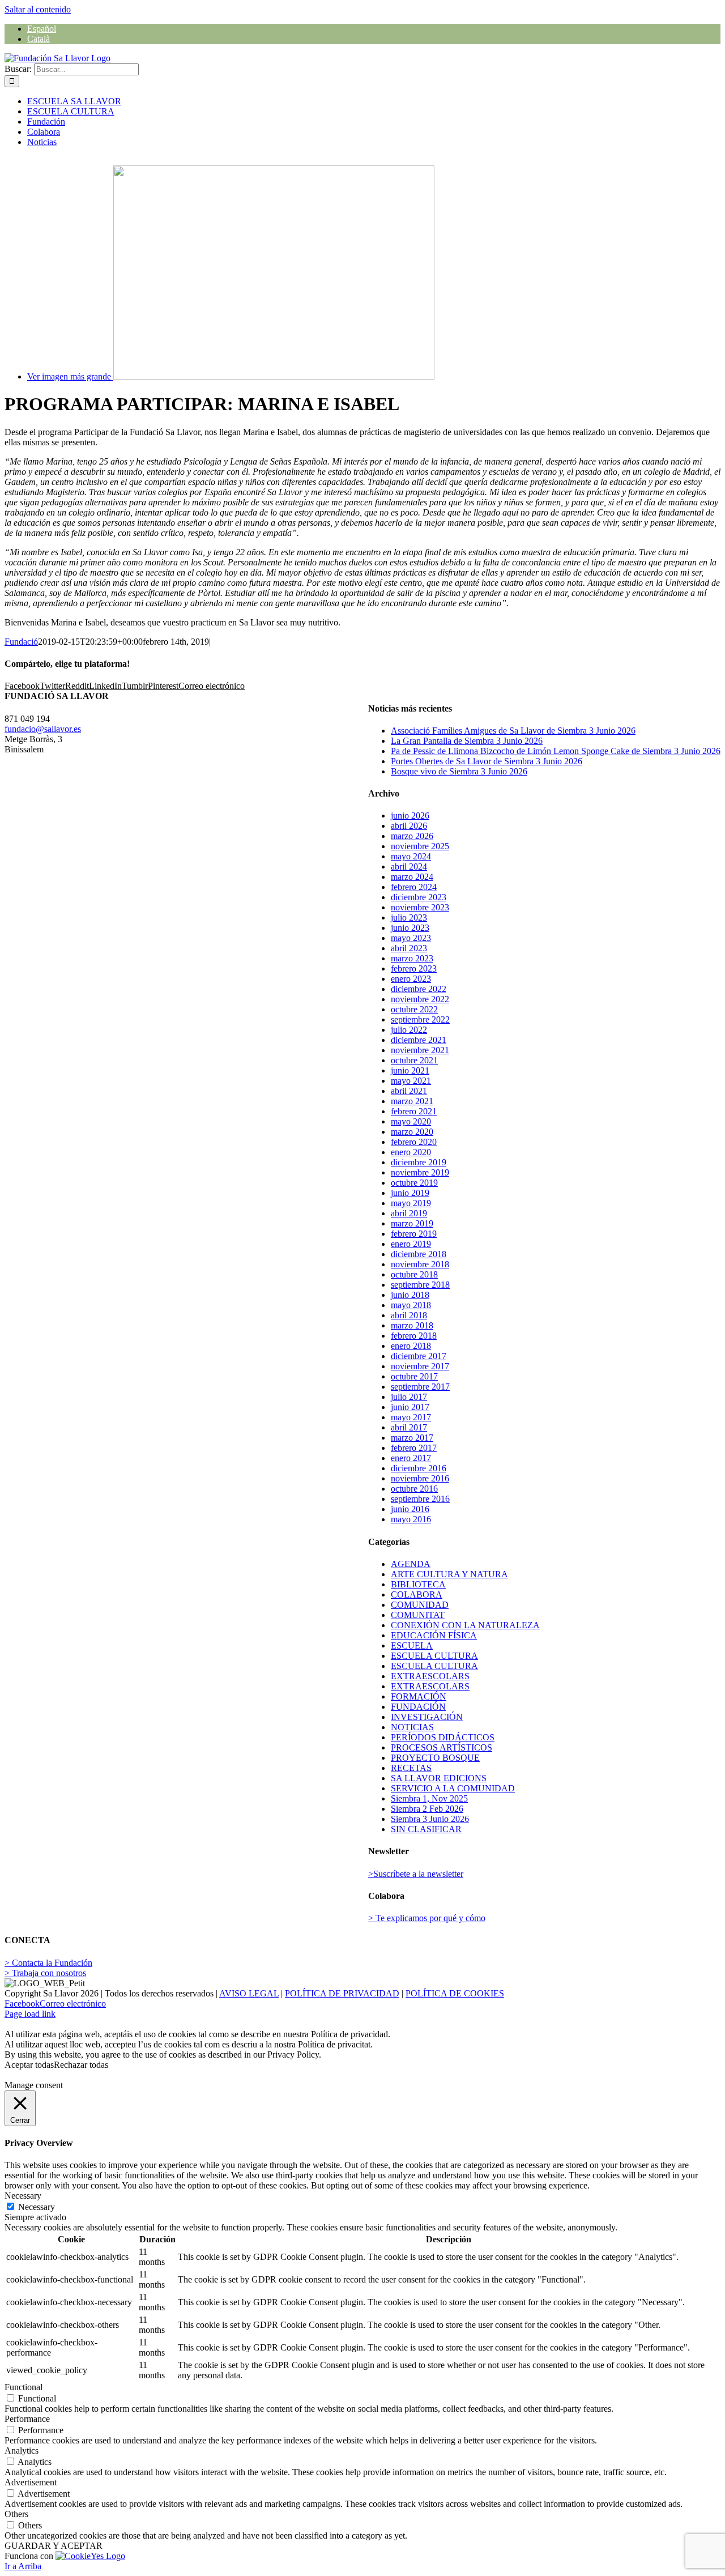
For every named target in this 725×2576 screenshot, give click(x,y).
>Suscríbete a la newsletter (416, 1874)
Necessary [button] (23, 2196)
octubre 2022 (414, 1009)
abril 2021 (409, 1091)
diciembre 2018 (419, 1254)
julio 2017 (409, 1397)
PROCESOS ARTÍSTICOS (442, 1747)
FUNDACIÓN (418, 1707)
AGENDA (411, 1564)
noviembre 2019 (420, 1172)
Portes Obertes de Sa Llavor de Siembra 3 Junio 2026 (487, 761)
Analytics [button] (22, 2451)
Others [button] (16, 2514)
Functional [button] (24, 2387)
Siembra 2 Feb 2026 (427, 1809)
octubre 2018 (414, 1274)
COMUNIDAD (420, 1605)
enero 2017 (411, 1458)
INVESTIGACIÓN (427, 1717)
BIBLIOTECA (418, 1584)
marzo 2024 (412, 877)
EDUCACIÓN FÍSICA (434, 1635)
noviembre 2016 (420, 1478)
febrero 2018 (414, 1336)
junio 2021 (410, 1070)
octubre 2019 (414, 1183)
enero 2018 (411, 1346)
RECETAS (411, 1768)
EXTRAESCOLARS (430, 1676)
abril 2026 (409, 826)
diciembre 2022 (419, 989)
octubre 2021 (414, 1060)
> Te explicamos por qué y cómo (427, 1918)
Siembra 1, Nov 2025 (429, 1798)
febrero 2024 (414, 887)
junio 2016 (410, 1509)
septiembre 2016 (420, 1499)
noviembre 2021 (420, 1050)
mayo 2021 (411, 1081)
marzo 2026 (412, 836)
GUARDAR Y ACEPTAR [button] (54, 2546)
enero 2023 (411, 979)
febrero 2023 (414, 968)
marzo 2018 (412, 1325)
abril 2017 (409, 1427)
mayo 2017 (411, 1417)
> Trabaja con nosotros (45, 1973)
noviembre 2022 (420, 999)
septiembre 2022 (420, 1019)
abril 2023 (409, 948)
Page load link (30, 2014)
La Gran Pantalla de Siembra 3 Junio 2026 (467, 741)
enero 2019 (411, 1244)
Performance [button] (27, 2419)
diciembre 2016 (419, 1468)
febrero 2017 (414, 1448)
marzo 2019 (412, 1223)
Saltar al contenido (38, 9)
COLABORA (417, 1594)
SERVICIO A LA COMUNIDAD (453, 1788)
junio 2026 (410, 816)
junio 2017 (410, 1407)
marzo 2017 (412, 1438)
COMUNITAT (418, 1615)
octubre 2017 (414, 1376)
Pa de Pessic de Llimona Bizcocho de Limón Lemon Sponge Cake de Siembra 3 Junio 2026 (556, 751)
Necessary (37, 2207)
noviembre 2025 (420, 846)
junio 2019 (410, 1193)
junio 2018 (410, 1295)
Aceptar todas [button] (29, 2065)
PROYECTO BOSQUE (435, 1758)
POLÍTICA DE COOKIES (455, 1993)
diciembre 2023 (419, 897)
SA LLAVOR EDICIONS (439, 1778)
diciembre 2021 (419, 1040)
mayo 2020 (411, 1121)
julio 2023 (409, 917)
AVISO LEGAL (249, 1993)
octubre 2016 (414, 1489)
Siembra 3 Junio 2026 (430, 1819)
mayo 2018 (411, 1305)
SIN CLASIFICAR (426, 1829)
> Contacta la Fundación (48, 1963)
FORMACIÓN (419, 1696)
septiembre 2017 (420, 1387)
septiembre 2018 (420, 1285)
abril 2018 (409, 1315)
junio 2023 (410, 928)
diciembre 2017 (419, 1356)
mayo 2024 (411, 856)
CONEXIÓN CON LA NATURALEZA (465, 1625)
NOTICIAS (412, 1727)
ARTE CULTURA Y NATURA (449, 1574)
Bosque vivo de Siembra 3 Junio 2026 (459, 771)
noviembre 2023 (420, 907)
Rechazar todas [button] (81, 2065)
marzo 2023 (412, 958)
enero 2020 (411, 1152)
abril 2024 (409, 867)
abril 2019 (409, 1213)
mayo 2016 (411, 1519)
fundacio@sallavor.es (43, 729)
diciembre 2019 (419, 1162)
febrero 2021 (414, 1111)
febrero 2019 (414, 1234)
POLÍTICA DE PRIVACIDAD (342, 1993)
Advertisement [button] (31, 2482)
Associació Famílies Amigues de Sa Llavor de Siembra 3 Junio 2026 (513, 731)
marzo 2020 (412, 1132)
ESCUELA (412, 1645)
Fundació (21, 642)
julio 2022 (409, 1030)
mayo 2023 (411, 938)
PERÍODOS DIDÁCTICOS (443, 1737)
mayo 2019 (411, 1203)
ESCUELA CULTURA (434, 1656)
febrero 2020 (414, 1142)
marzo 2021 (412, 1101)
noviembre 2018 (420, 1264)
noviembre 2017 (420, 1366)
